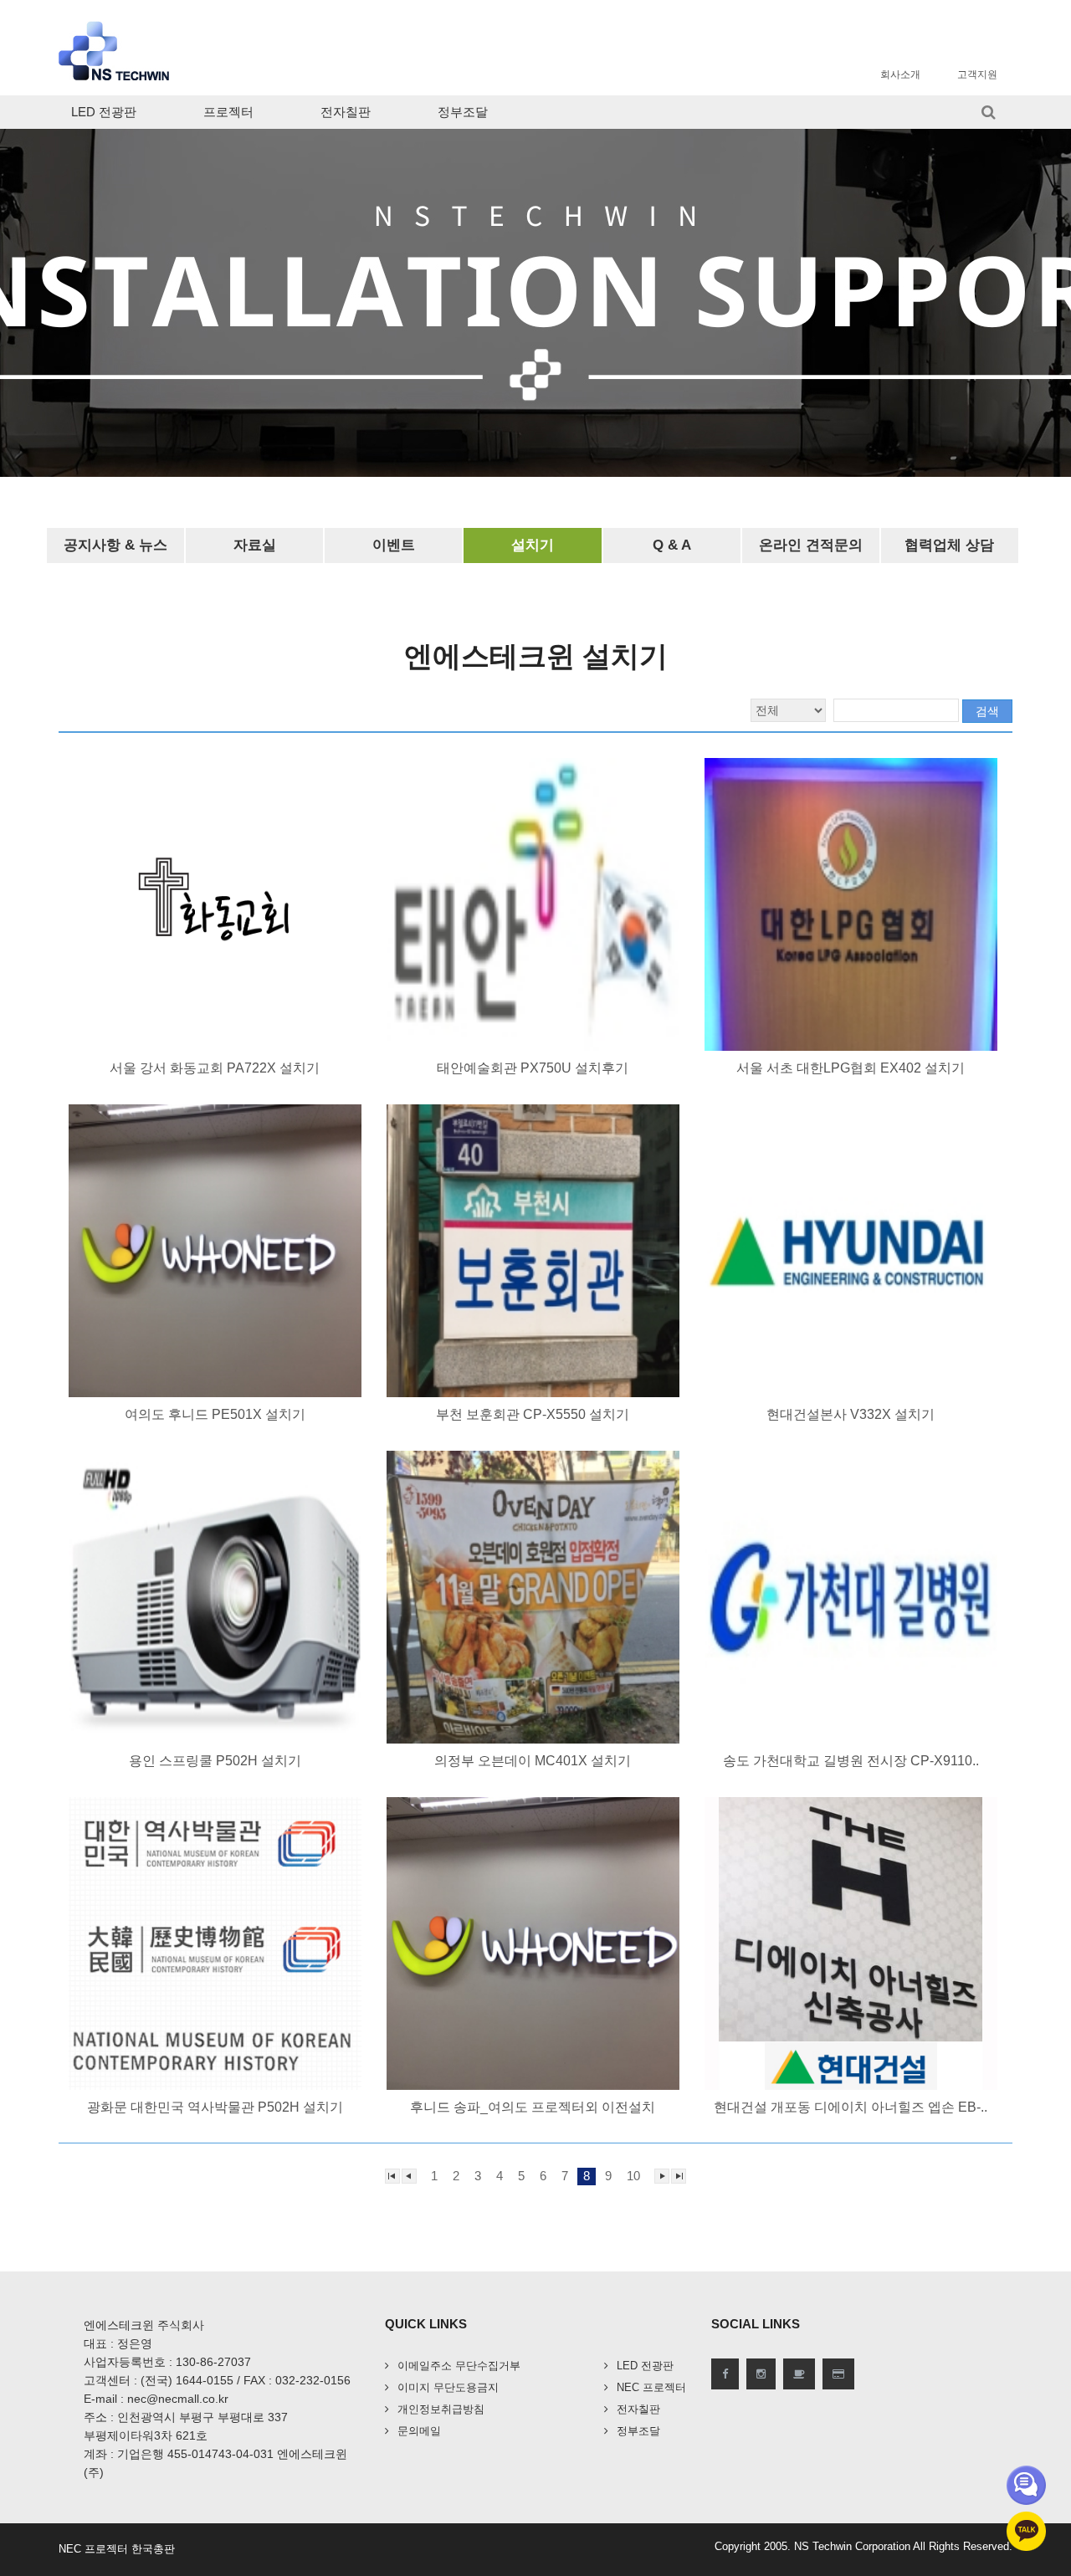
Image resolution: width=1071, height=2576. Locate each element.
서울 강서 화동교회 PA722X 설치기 (215, 1068)
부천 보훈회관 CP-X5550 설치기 (533, 1414)
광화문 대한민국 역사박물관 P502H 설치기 (215, 2107)
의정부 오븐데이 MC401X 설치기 (533, 1761)
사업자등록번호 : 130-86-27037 (167, 2362)
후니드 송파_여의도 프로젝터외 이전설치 (533, 2107)
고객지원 (977, 74)
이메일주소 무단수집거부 (459, 2366)
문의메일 (419, 2431)
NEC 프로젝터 (651, 2387)
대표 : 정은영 (118, 2343)
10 (633, 2176)
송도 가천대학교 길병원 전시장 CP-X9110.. (851, 1761)
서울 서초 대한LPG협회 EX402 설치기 (851, 1068)
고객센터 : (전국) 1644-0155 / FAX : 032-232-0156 (217, 2380)
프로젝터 (228, 112)
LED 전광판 (104, 112)
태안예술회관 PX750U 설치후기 (533, 1068)
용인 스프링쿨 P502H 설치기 (215, 1761)
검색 (987, 711)
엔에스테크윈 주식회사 (144, 2325)
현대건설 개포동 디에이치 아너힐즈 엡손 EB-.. (851, 2107)
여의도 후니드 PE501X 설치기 (215, 1414)
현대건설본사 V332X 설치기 (851, 1414)
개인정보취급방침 (441, 2409)
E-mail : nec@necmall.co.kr (156, 2399)
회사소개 (900, 74)
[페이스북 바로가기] (725, 2374)
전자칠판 (346, 112)
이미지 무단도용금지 (448, 2387)
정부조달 (463, 112)
